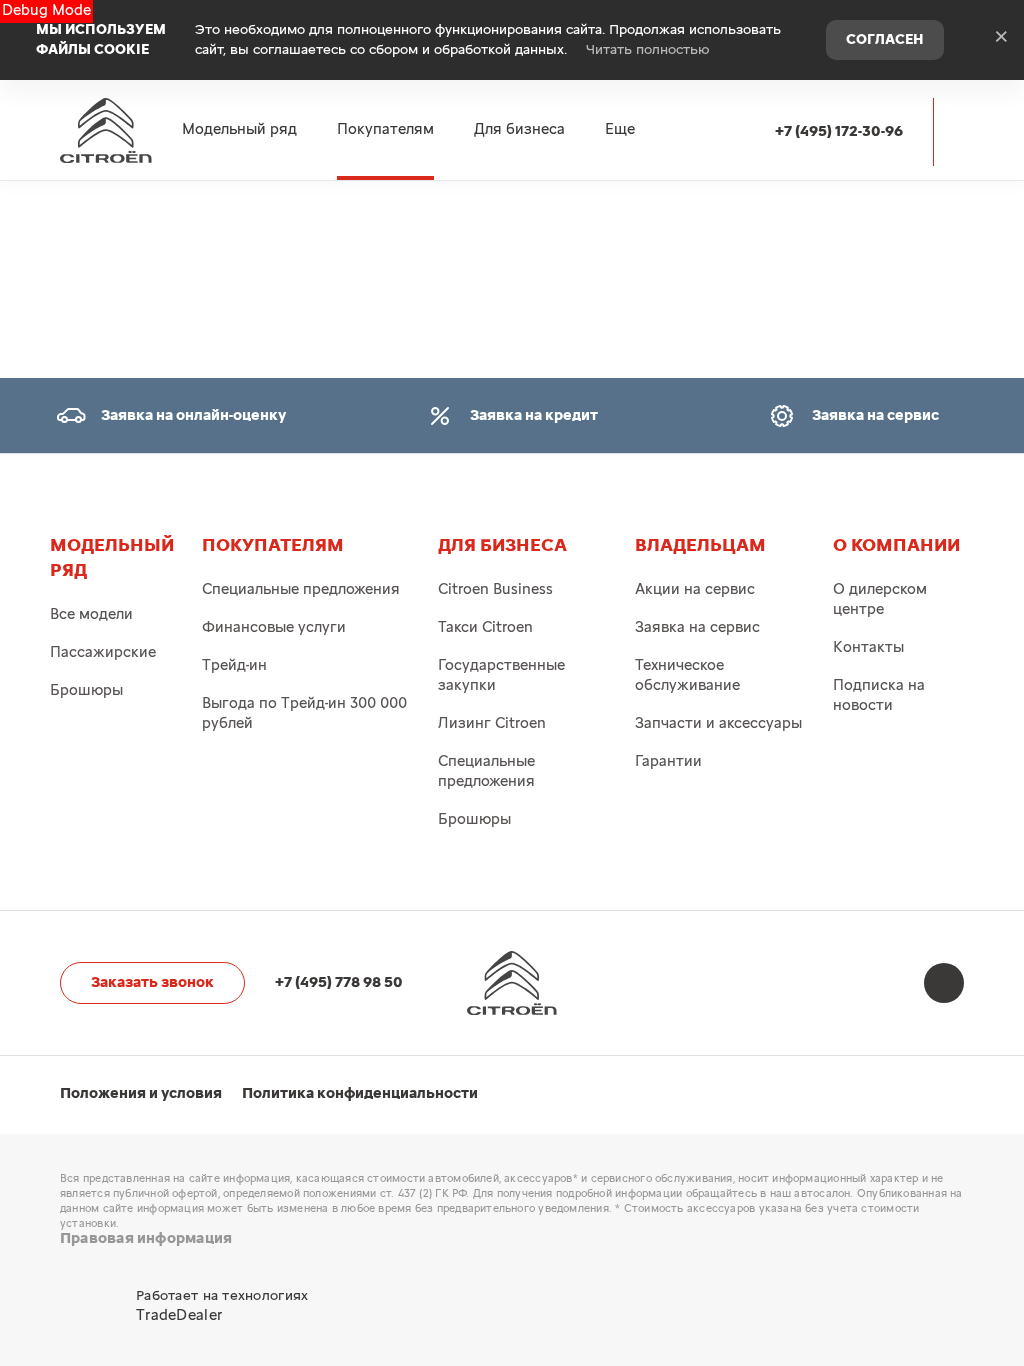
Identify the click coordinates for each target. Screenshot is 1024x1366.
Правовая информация (146, 1238)
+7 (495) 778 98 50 (339, 982)
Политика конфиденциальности (360, 1093)
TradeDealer (179, 1315)
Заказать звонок (152, 982)
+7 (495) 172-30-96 (839, 131)
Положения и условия (141, 1093)
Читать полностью (648, 50)
